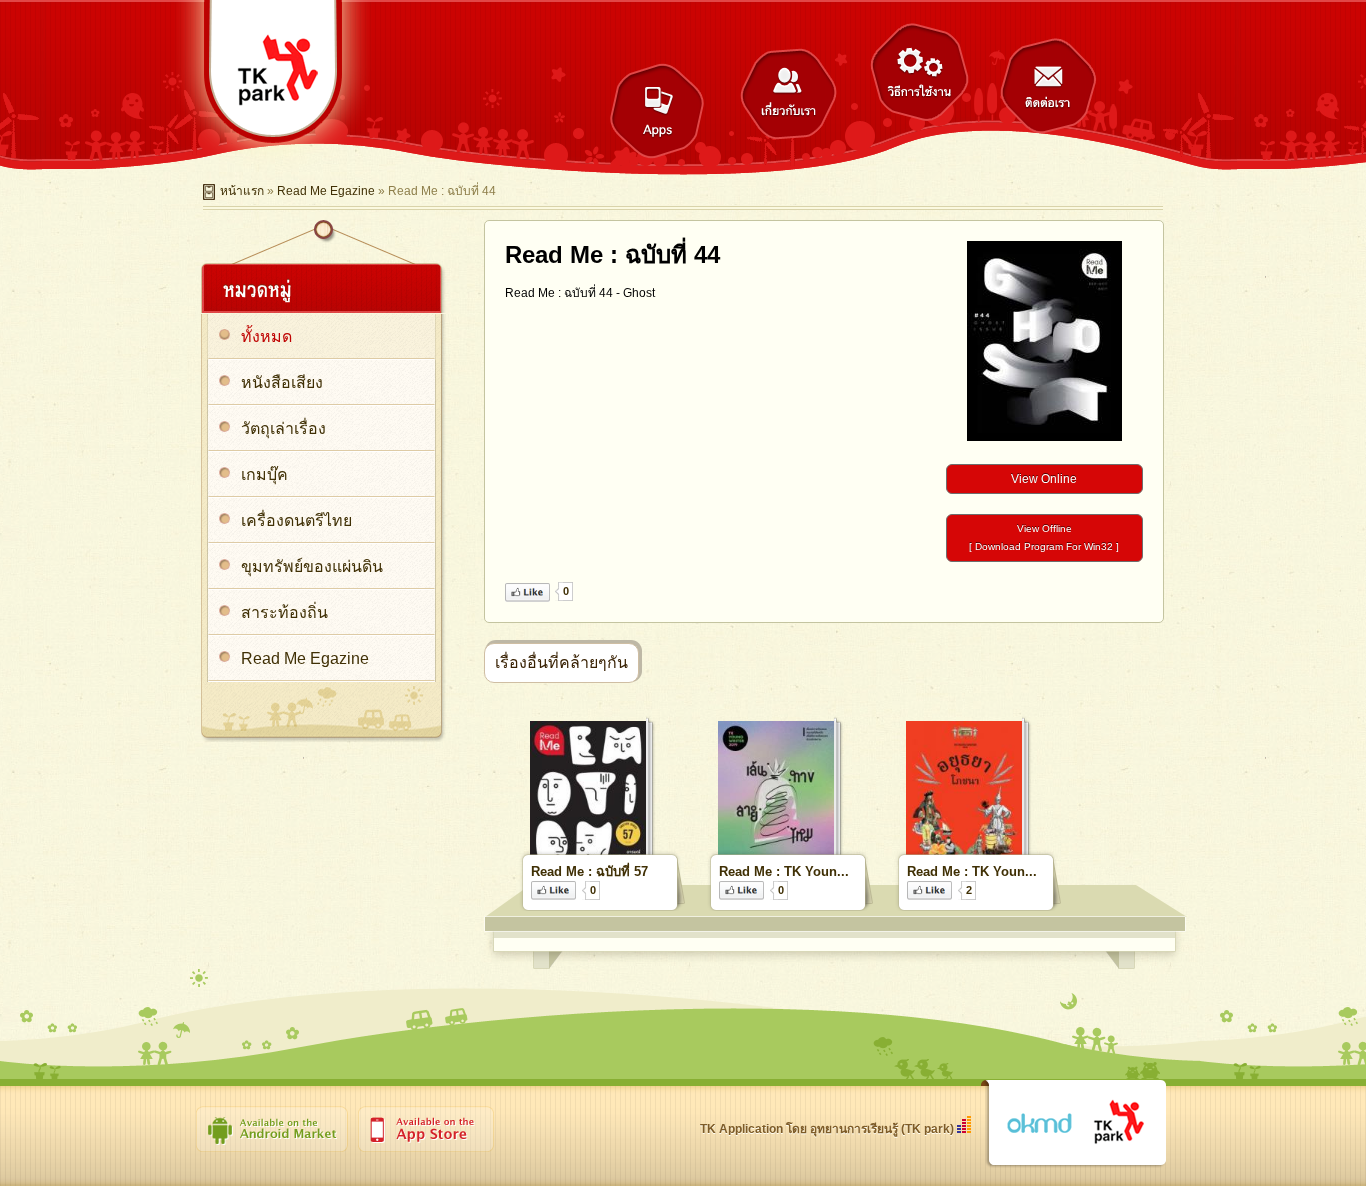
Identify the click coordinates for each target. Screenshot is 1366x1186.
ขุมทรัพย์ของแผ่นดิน (312, 566)
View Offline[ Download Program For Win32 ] (1044, 537)
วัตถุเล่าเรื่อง (283, 428)
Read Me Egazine (326, 191)
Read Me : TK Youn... (784, 871)
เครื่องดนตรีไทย (296, 520)
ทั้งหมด (266, 336)
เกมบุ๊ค (264, 474)
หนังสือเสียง (282, 382)
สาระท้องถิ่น (284, 612)
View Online (1044, 479)
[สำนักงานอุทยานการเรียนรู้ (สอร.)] (1119, 1123)
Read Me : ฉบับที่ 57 (589, 871)
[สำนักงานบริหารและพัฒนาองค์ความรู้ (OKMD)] (1039, 1124)
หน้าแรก (242, 191)
